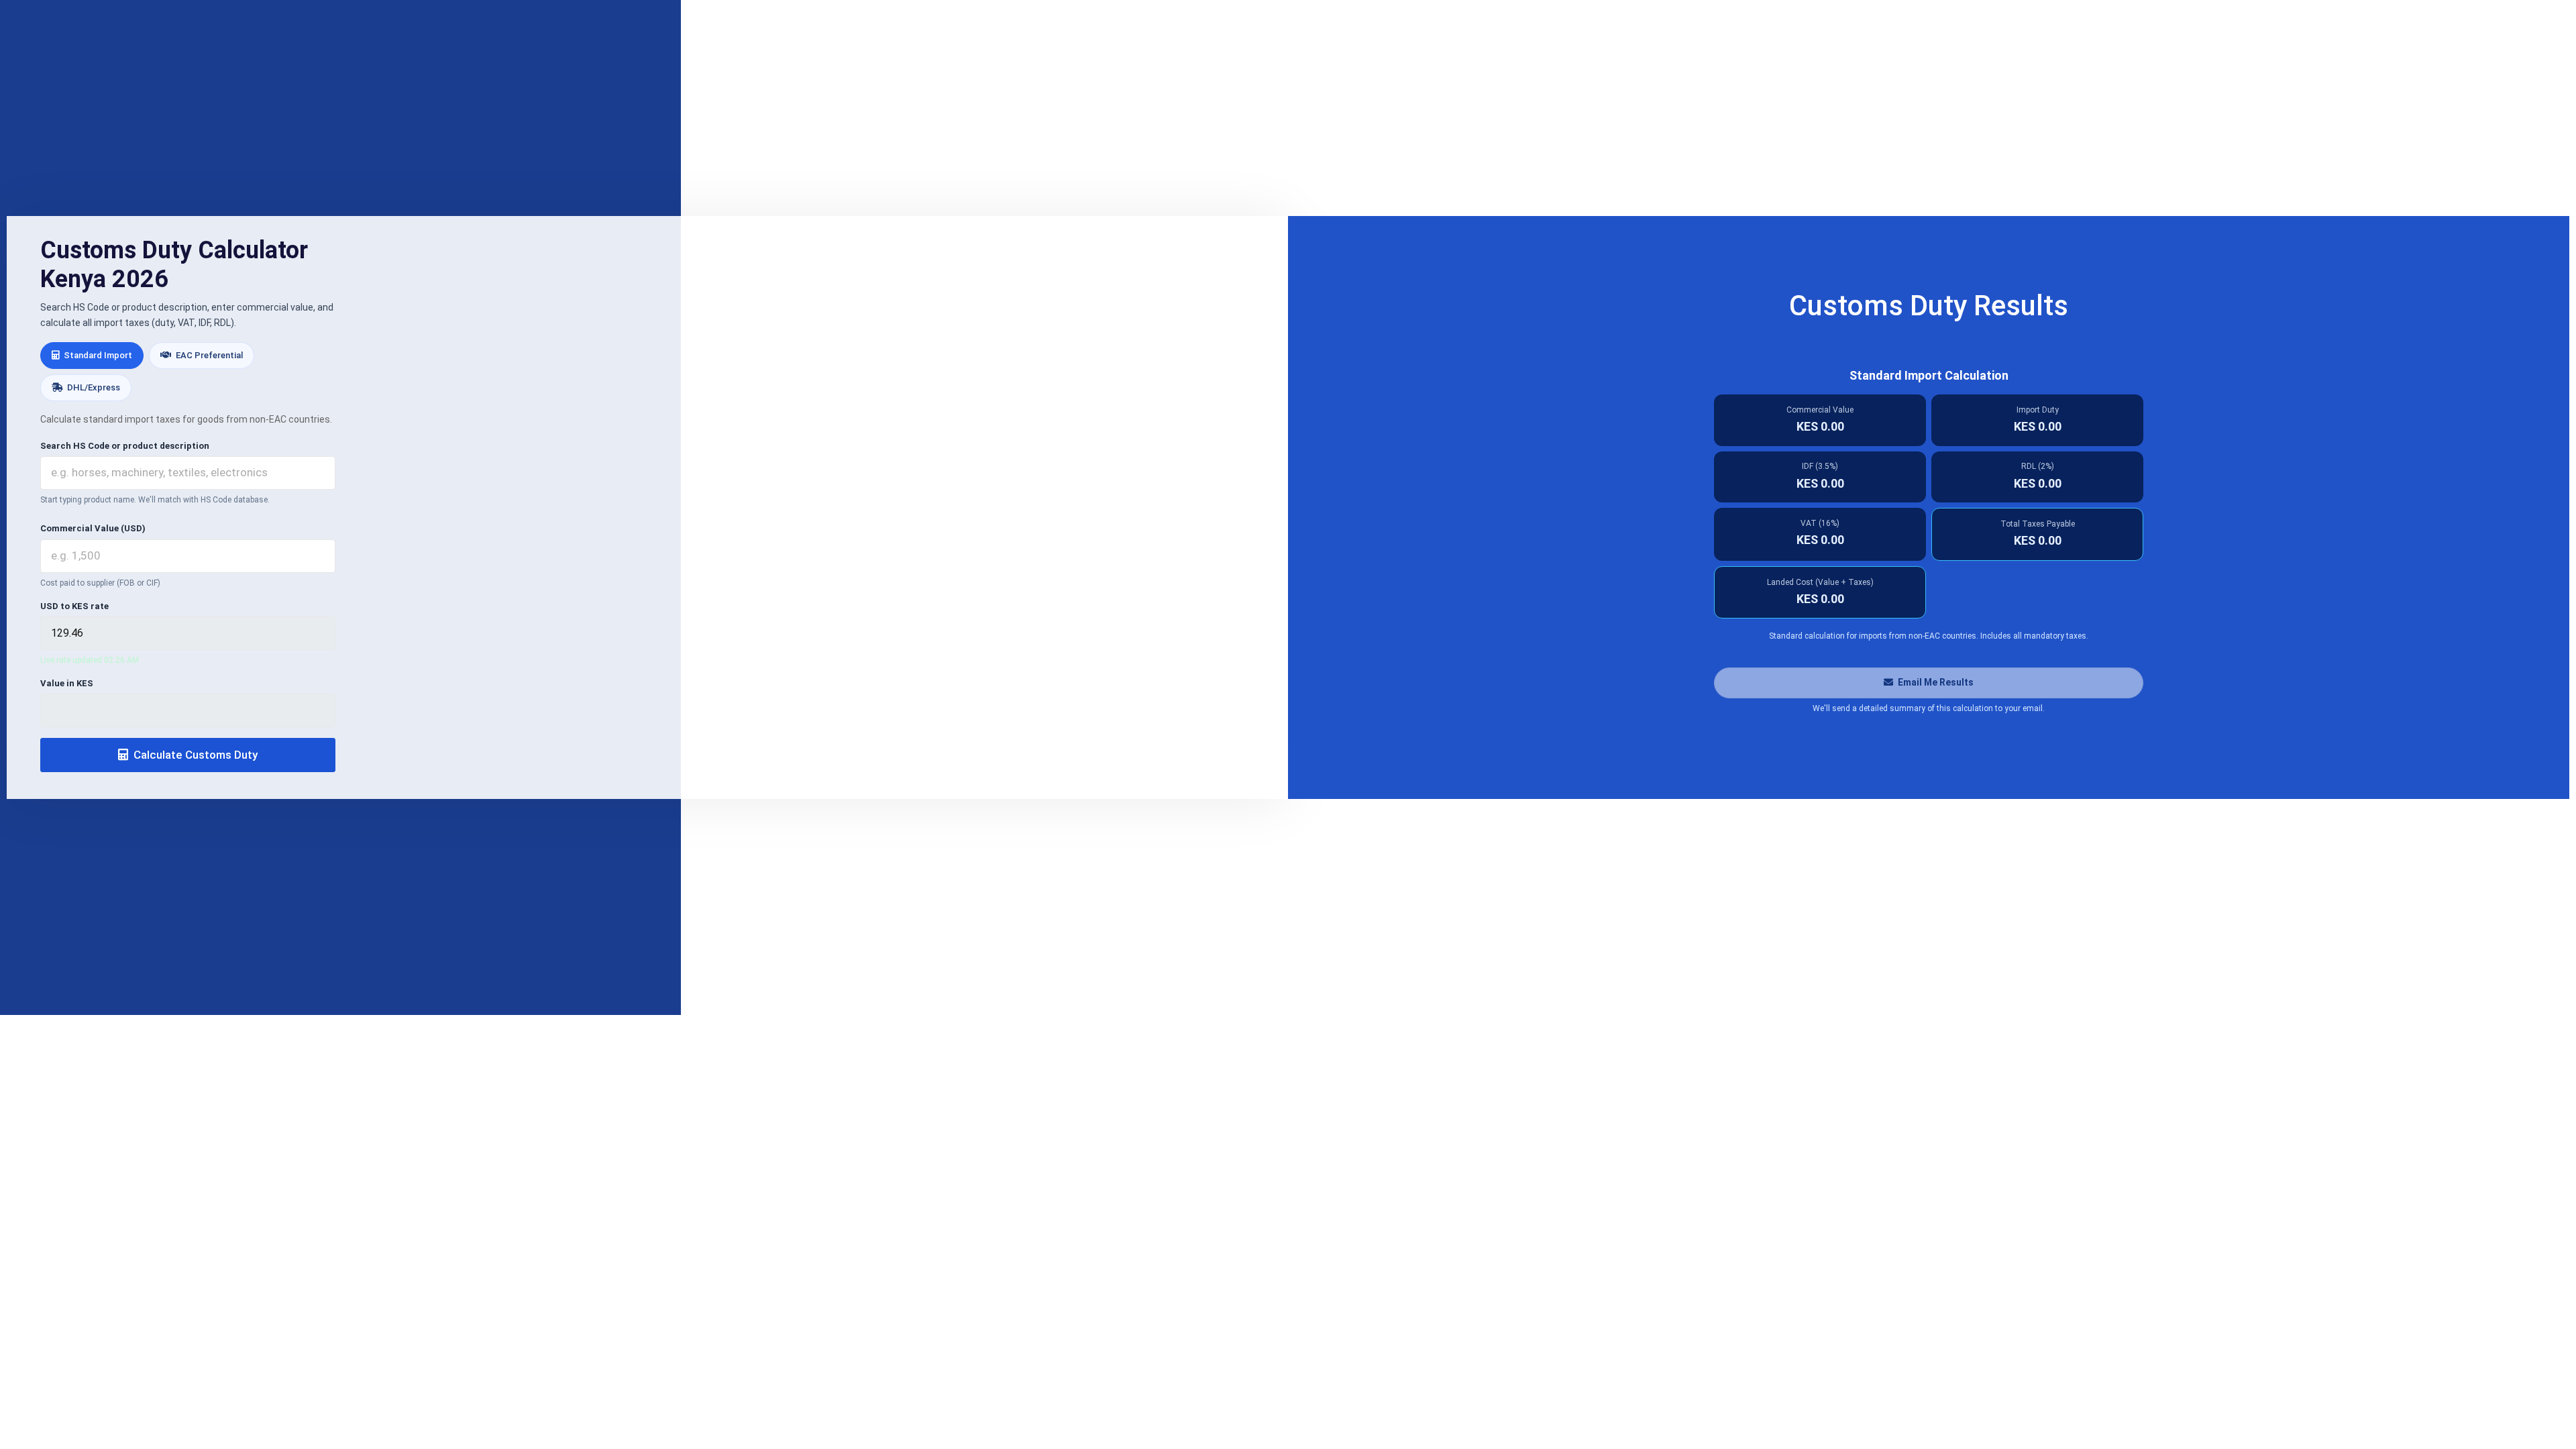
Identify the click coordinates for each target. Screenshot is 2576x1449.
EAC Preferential (208, 355)
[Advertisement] (1288, 109)
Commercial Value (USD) (93, 528)
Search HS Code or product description (125, 446)
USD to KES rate (74, 606)
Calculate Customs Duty (194, 755)
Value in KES (67, 683)
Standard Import (97, 355)
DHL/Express (93, 387)
